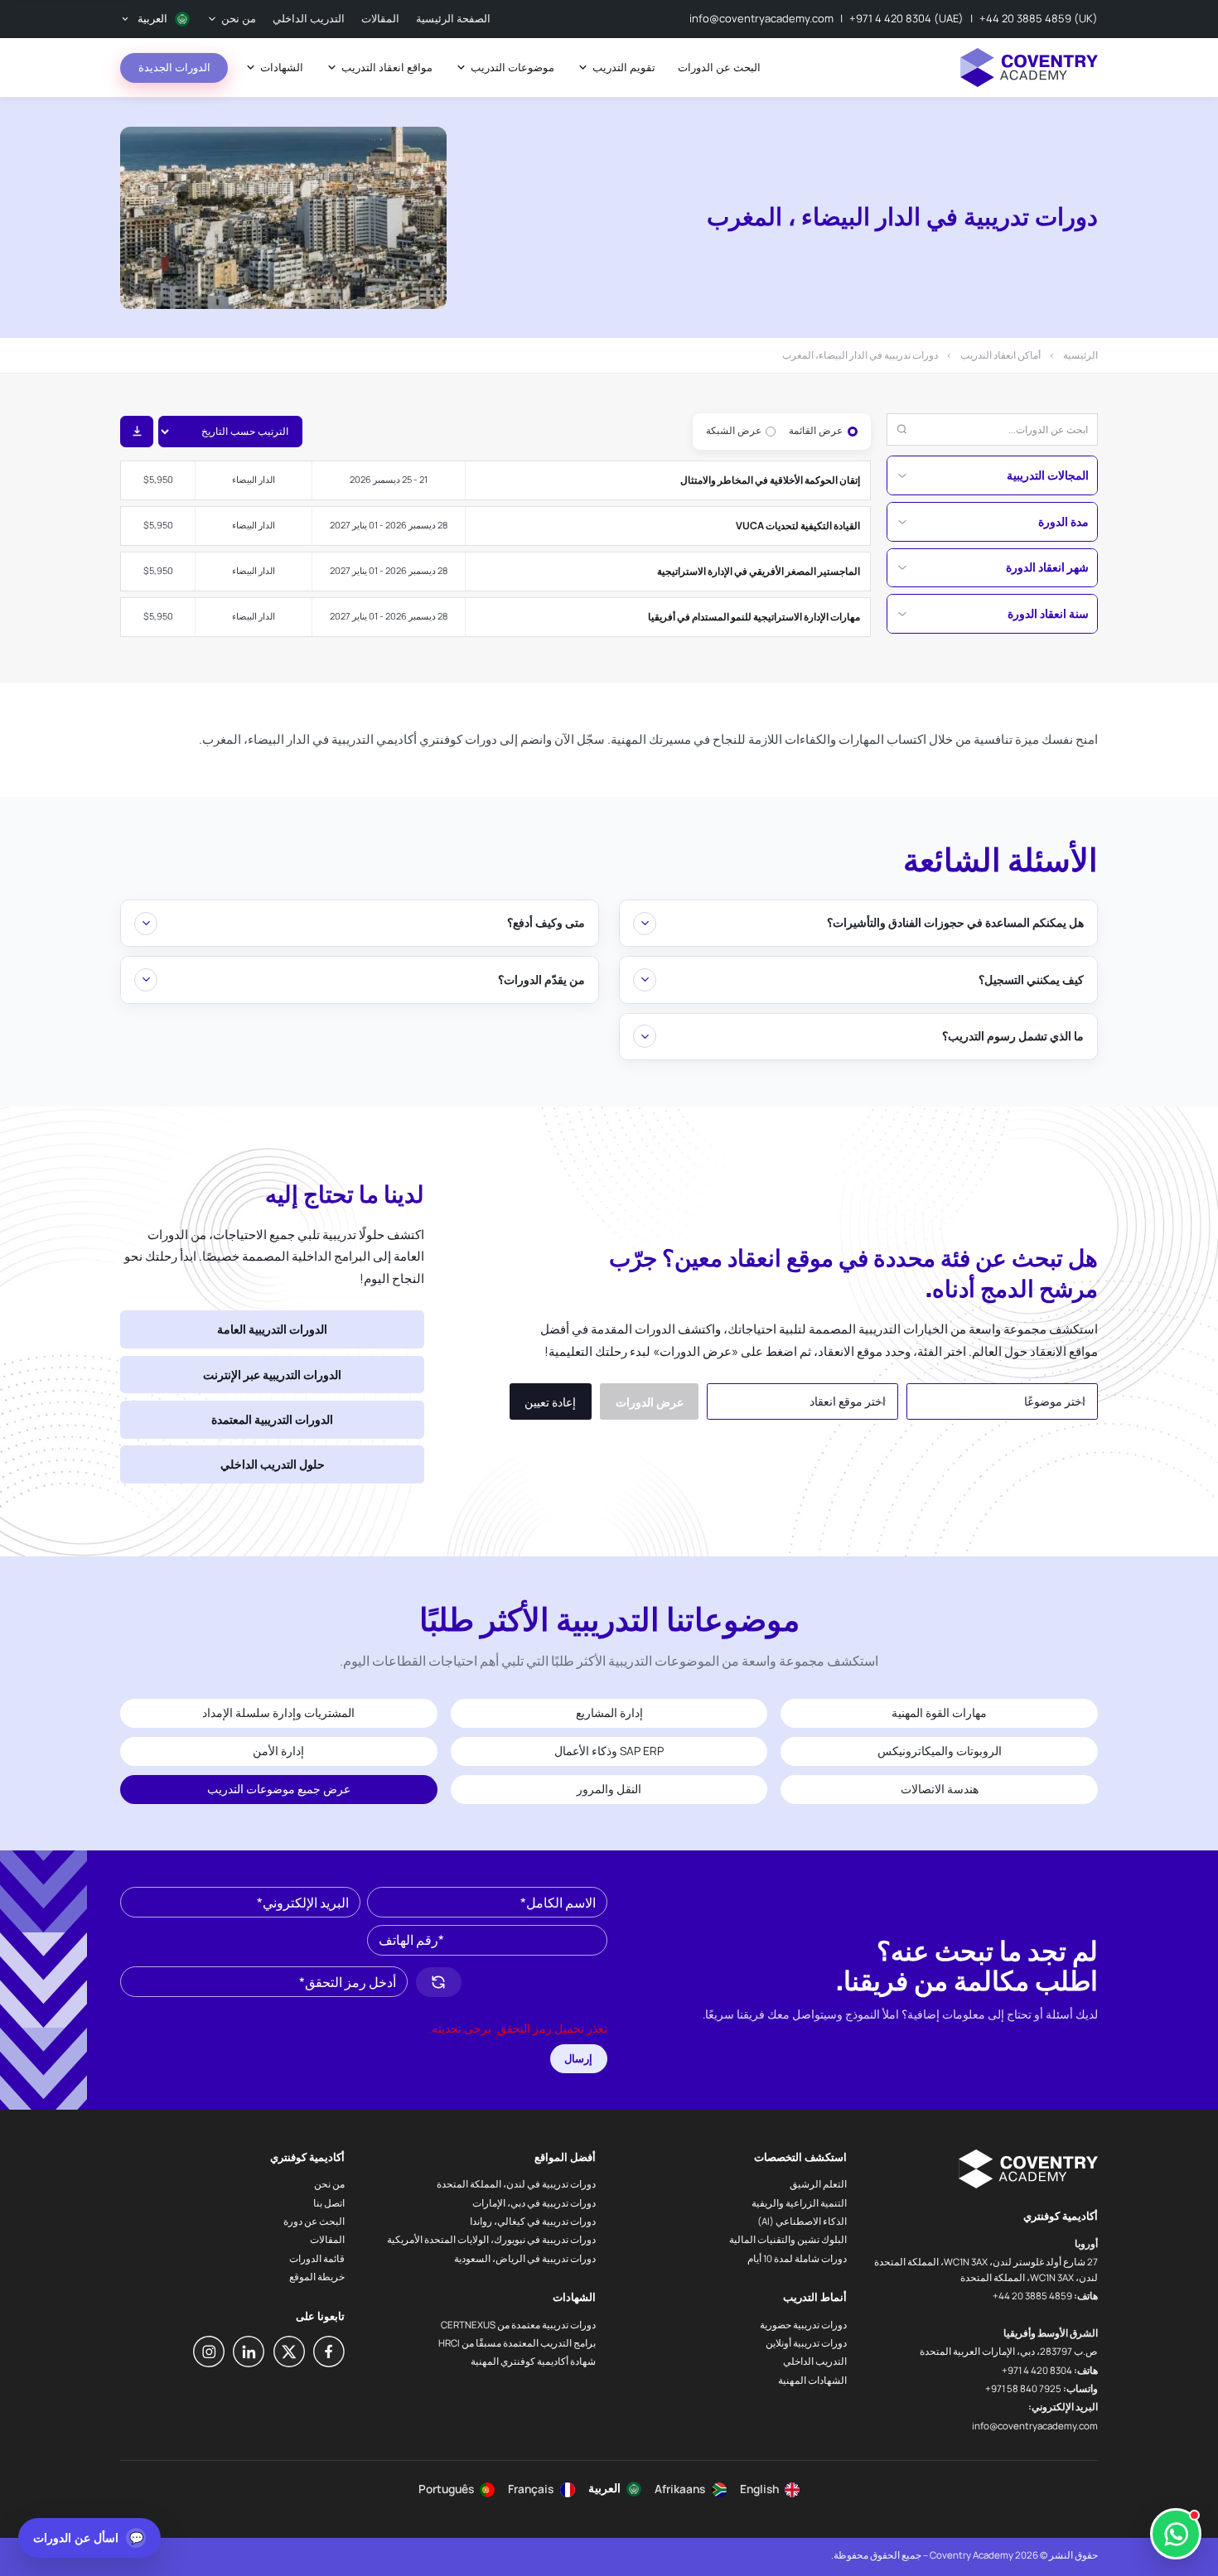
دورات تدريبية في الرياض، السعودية (525, 2258)
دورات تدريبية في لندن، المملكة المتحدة (516, 2184)
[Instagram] (209, 2352)
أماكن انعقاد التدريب (1001, 355)
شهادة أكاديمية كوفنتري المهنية (533, 2361)
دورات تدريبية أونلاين (806, 2343)
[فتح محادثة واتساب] (1176, 2534)
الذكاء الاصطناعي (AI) (802, 2221)
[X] (289, 2352)
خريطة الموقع (317, 2277)
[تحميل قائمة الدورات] (137, 432)
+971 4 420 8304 (1037, 2370)
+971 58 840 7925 (1023, 2388)
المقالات (327, 2239)
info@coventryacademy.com (761, 18)
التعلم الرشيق (818, 2184)
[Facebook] (329, 2352)
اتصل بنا (329, 2203)
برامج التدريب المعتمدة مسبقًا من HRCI (517, 2343)
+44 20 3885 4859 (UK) (1039, 18)
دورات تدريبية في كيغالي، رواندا (533, 2221)
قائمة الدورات (317, 2258)
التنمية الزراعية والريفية (799, 2203)
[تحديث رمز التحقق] (439, 1982)
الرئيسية (1080, 355)
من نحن (329, 2184)
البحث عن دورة (314, 2221)
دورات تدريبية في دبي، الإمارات (534, 2203)
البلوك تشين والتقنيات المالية (788, 2239)
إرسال (578, 2058)
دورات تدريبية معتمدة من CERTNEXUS (518, 2325)
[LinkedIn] (249, 2352)
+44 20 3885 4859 (1032, 2296)
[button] (541, 1982)
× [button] (1058, 1391)
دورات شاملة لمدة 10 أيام (797, 2258)
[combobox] (1002, 1401)
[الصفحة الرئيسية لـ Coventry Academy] (1029, 68)
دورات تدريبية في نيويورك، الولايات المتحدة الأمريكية (491, 2239)
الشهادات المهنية (812, 2380)
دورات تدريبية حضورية (803, 2325)
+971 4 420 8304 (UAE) (906, 18)
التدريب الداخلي (815, 2361)
